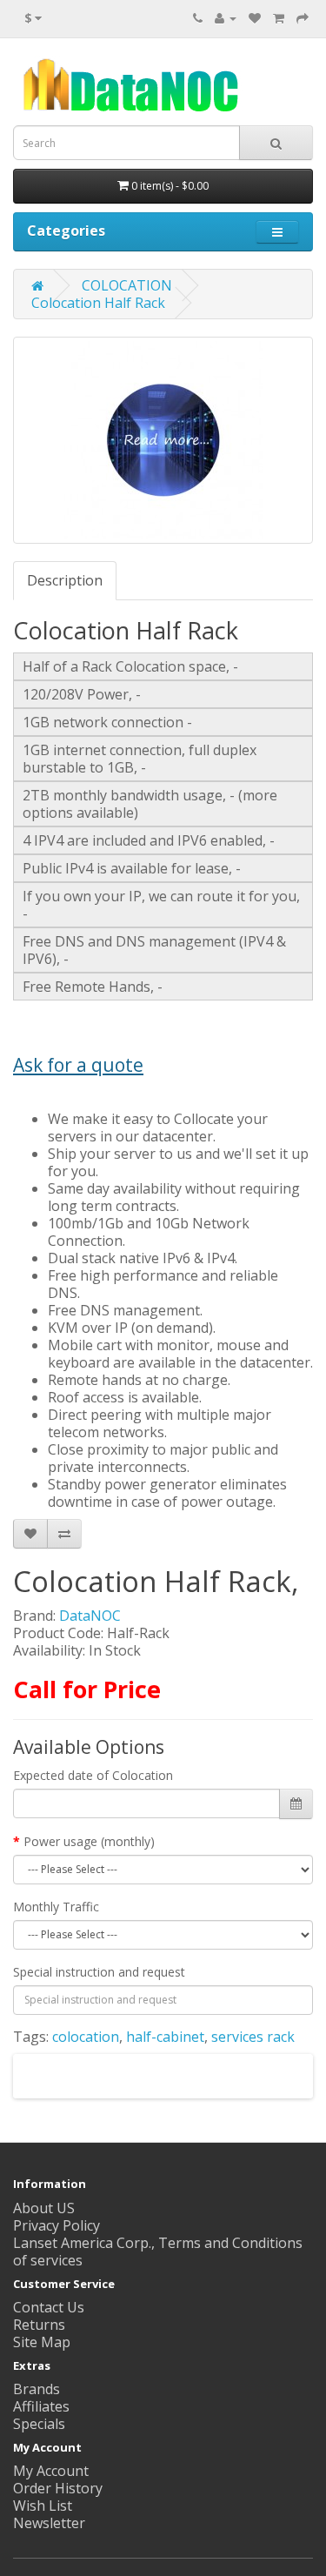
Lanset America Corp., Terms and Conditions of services (158, 2251)
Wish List (43, 2506)
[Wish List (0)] (255, 17)
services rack (253, 2037)
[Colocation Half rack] (163, 440)
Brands (37, 2389)
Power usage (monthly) (89, 1841)
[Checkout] (303, 17)
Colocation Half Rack (98, 303)
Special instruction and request (99, 1972)
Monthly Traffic (56, 1907)
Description (65, 580)
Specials (39, 2424)
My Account (51, 2471)
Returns (39, 2325)
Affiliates (41, 2406)
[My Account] (226, 17)
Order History (58, 2488)
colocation (86, 2037)
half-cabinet (165, 2037)
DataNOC (90, 1616)
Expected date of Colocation (93, 1775)
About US (44, 2208)
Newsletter (49, 2523)
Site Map (42, 2342)
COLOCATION (127, 285)
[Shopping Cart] (279, 17)
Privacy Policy (57, 2225)
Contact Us (49, 2307)
